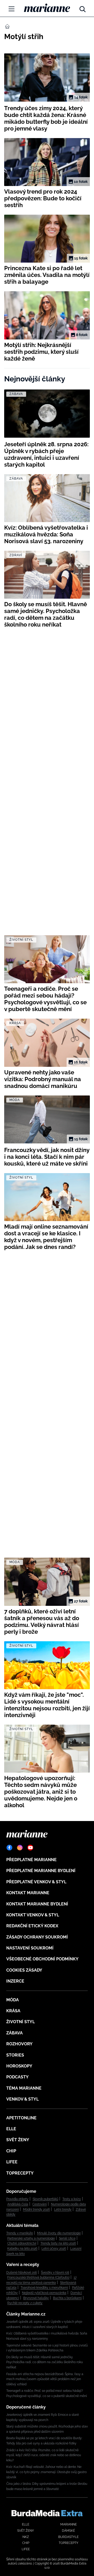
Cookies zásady (24, 1970)
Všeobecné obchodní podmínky (42, 1959)
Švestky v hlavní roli (55, 2272)
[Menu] (11, 9)
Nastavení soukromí (30, 1948)
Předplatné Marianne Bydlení (41, 1871)
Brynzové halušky (36, 2298)
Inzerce (15, 1981)
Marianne (69, 2524)
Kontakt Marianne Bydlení (37, 1904)
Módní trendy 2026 (36, 2209)
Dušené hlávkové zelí (22, 2272)
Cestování (40, 2204)
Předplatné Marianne (31, 1860)
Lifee (12, 2162)
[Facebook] (9, 1848)
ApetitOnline (21, 2118)
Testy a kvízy (72, 2199)
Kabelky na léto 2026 (22, 2249)
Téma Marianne (24, 2088)
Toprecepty (20, 2173)
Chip (11, 2151)
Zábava (14, 2033)
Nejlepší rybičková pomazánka (44, 2293)
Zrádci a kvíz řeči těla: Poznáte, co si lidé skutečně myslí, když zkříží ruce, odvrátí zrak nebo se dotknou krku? (44, 2455)
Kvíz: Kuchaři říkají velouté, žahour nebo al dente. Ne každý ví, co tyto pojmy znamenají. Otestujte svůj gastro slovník (46, 2472)
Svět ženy (18, 2140)
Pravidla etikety (17, 2199)
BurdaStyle (68, 2537)
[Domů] (47, 8)
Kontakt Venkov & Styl (33, 1915)
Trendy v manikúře (20, 2233)
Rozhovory (19, 2044)
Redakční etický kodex (32, 1926)
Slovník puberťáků (45, 2199)
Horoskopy (19, 2066)
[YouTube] (30, 1848)
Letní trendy (63, 2209)
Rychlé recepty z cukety (25, 2303)
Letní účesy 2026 (54, 2249)
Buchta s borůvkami (67, 2298)
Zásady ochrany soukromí (37, 1937)
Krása (13, 2011)
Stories (15, 2055)
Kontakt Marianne (28, 1893)
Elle (11, 2129)
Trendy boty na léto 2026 (58, 2243)
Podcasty (17, 2077)
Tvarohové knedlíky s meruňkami (44, 2288)
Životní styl (20, 2022)
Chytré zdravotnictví (22, 2243)
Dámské (68, 2531)
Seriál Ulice (67, 2238)
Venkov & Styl (22, 2099)
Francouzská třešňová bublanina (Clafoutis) (38, 2277)
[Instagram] (20, 1848)
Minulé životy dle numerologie (59, 2233)
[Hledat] (83, 8)
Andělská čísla (18, 2204)
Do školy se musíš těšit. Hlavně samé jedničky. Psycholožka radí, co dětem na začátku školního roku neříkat (45, 2362)
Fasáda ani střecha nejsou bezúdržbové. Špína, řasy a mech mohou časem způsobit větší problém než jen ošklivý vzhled (45, 2379)
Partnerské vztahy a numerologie (31, 2238)
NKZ (26, 2537)
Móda (13, 2000)
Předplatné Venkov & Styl (36, 1882)
